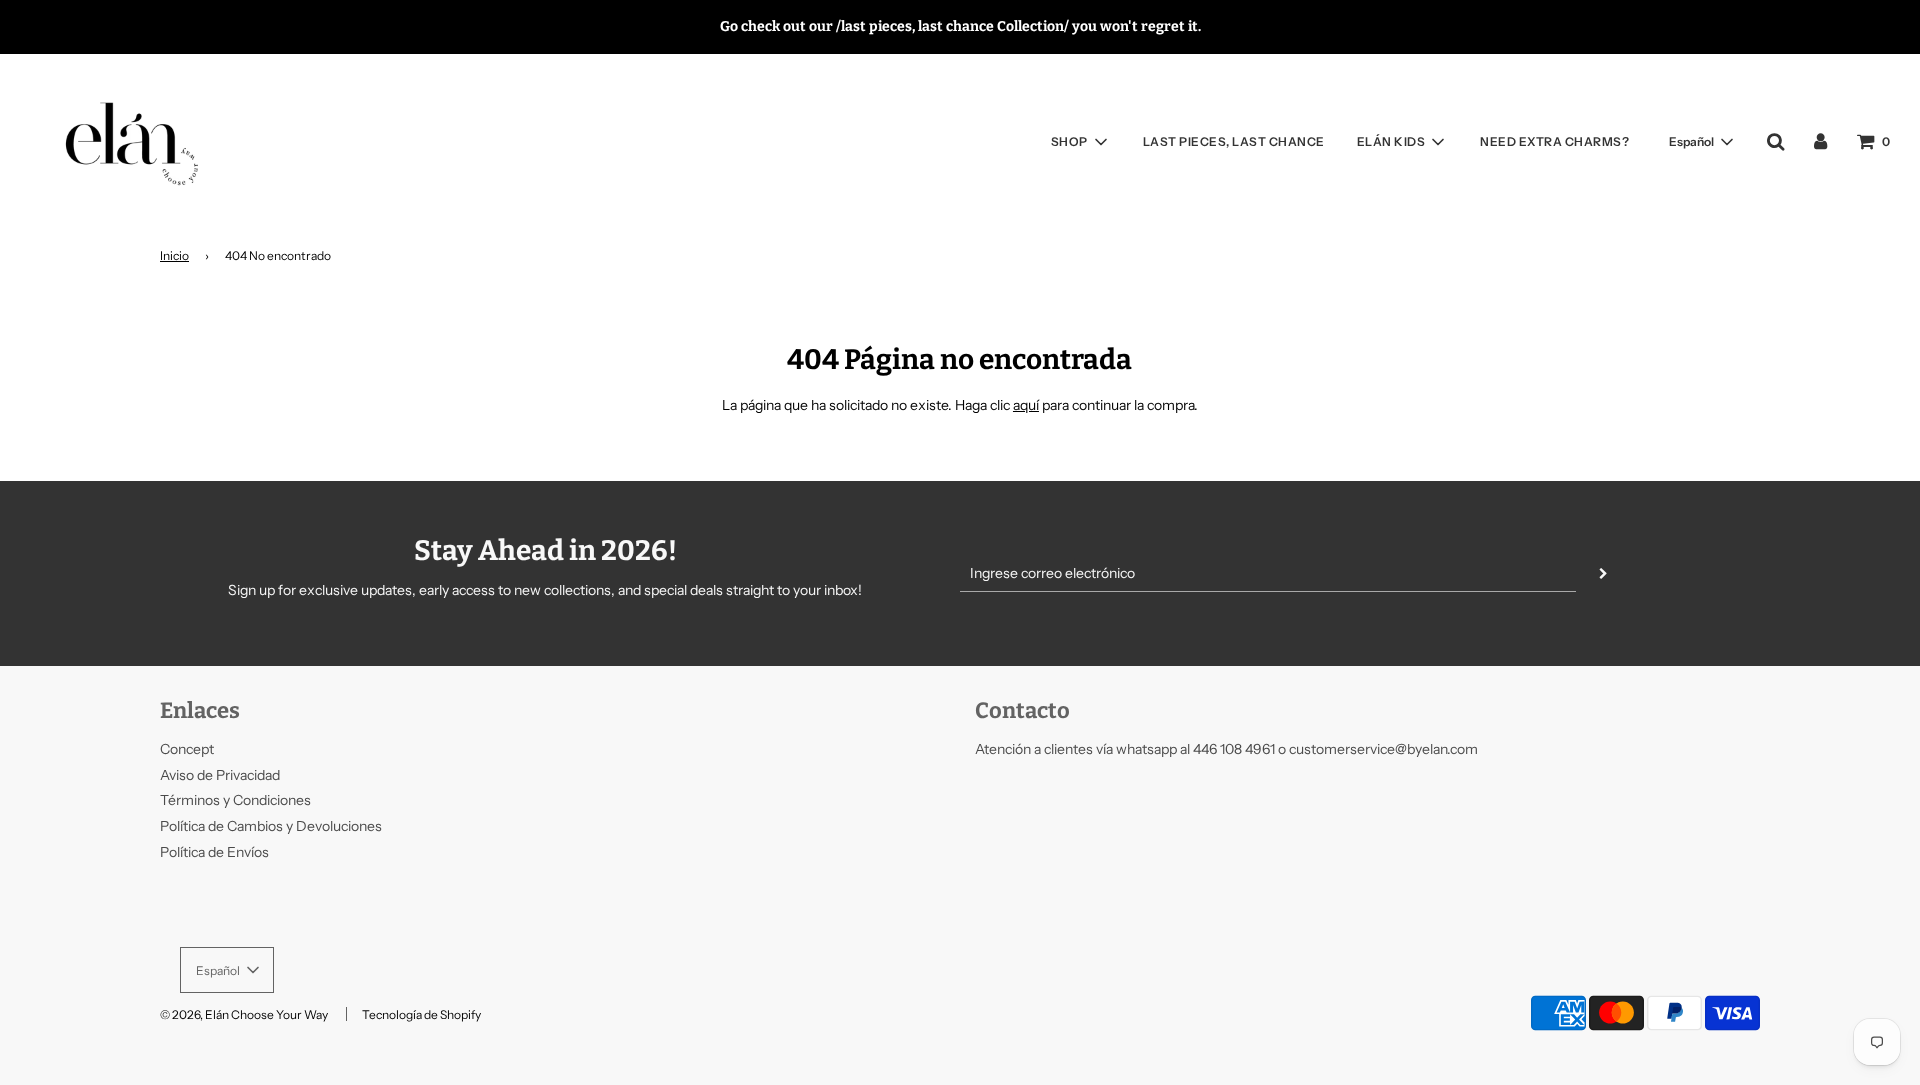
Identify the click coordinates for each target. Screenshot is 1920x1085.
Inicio (174, 255)
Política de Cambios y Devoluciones (271, 826)
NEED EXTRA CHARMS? (1554, 141)
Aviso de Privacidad (220, 775)
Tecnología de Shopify (421, 1014)
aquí (1026, 405)
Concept (187, 749)
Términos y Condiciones (235, 800)
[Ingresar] (1820, 141)
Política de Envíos (214, 852)
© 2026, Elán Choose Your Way (244, 1014)
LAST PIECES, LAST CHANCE (1234, 141)
